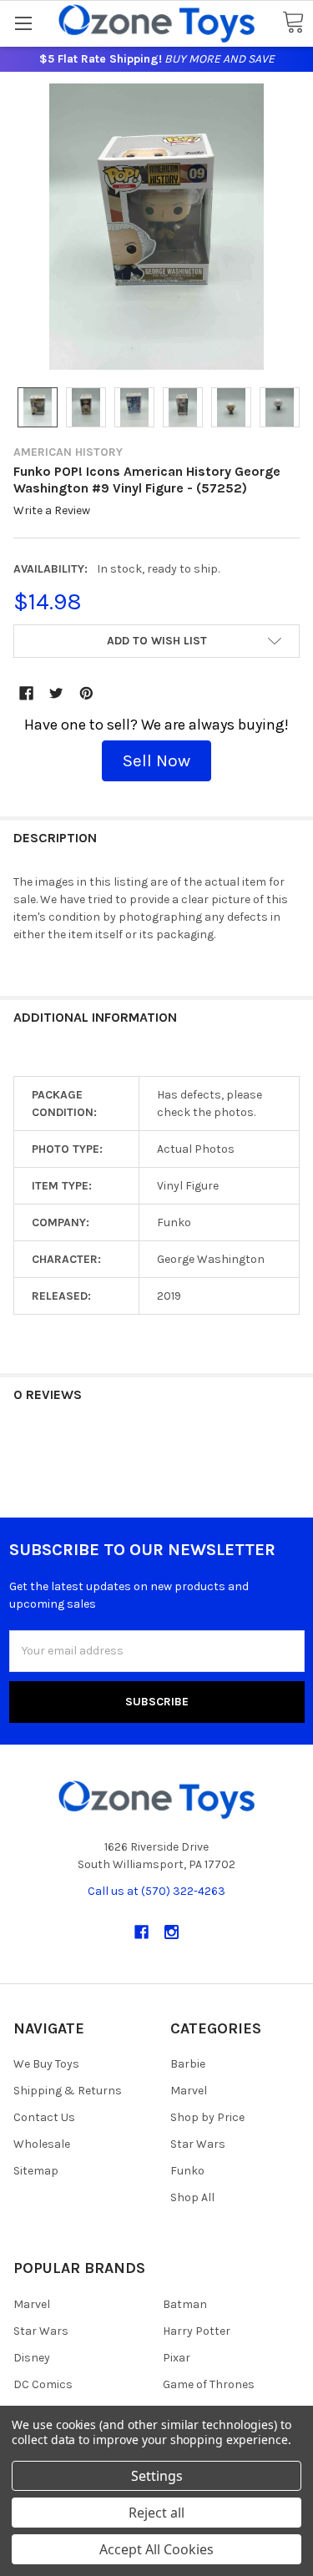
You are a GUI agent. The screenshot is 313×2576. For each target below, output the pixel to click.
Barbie (188, 2064)
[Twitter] (56, 693)
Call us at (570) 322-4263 (156, 1891)
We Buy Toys (46, 2064)
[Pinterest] (86, 693)
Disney (32, 2358)
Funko (187, 2171)
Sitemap (36, 2171)
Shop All (192, 2197)
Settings (157, 2476)
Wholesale (42, 2144)
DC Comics (43, 2384)
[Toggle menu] (23, 23)
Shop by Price (207, 2117)
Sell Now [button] (156, 760)
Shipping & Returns (68, 2091)
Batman (185, 2304)
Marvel (189, 2091)
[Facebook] (26, 693)
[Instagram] (172, 1932)
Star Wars (198, 2144)
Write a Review (52, 511)
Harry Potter (197, 2331)
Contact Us (44, 2117)
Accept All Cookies (156, 2549)
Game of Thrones (209, 2384)
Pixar (177, 2358)
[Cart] (293, 23)
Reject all (156, 2513)
